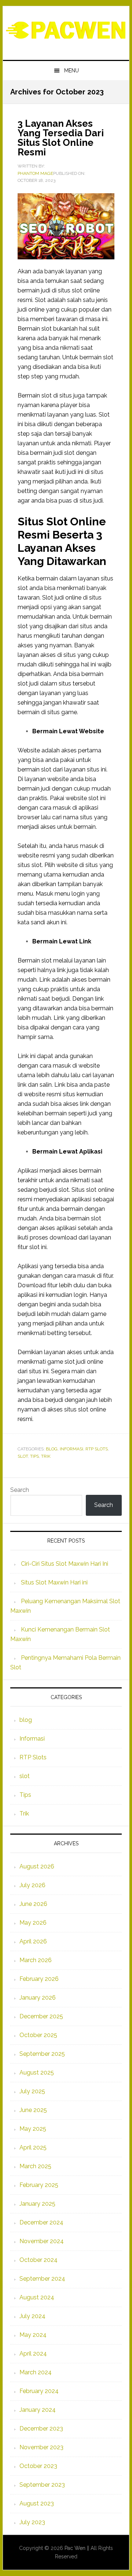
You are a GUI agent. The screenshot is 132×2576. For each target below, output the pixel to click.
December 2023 (41, 2429)
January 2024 (38, 2410)
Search (20, 1490)
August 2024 (37, 2297)
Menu (71, 71)
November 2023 (41, 2447)
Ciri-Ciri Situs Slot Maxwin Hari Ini (65, 1564)
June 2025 (33, 2110)
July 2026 (32, 1885)
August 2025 (37, 2073)
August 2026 (37, 1866)
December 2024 (41, 2222)
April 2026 (33, 1941)
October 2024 (38, 2260)
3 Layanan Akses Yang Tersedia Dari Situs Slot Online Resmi (61, 138)
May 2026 (33, 1923)
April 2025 (33, 2147)
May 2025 (33, 2129)
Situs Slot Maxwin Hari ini (54, 1582)
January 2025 (37, 2204)
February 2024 (39, 2391)
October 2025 (38, 2035)
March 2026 (36, 1960)
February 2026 (39, 1979)
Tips (34, 1456)
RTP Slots (97, 1449)
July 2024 (32, 2316)
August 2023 (37, 2503)
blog (52, 1449)
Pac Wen (66, 30)
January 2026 (38, 1998)
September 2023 (42, 2485)
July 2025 (32, 2091)
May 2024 (33, 2335)
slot (23, 1456)
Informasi (71, 1449)
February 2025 (39, 2185)
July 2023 (32, 2522)
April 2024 (33, 2354)
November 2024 (42, 2241)
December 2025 (41, 2016)
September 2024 (42, 2279)
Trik (46, 1456)
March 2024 (36, 2372)
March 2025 (35, 2166)
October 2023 (38, 2466)
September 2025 (42, 2054)
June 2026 (33, 1904)
